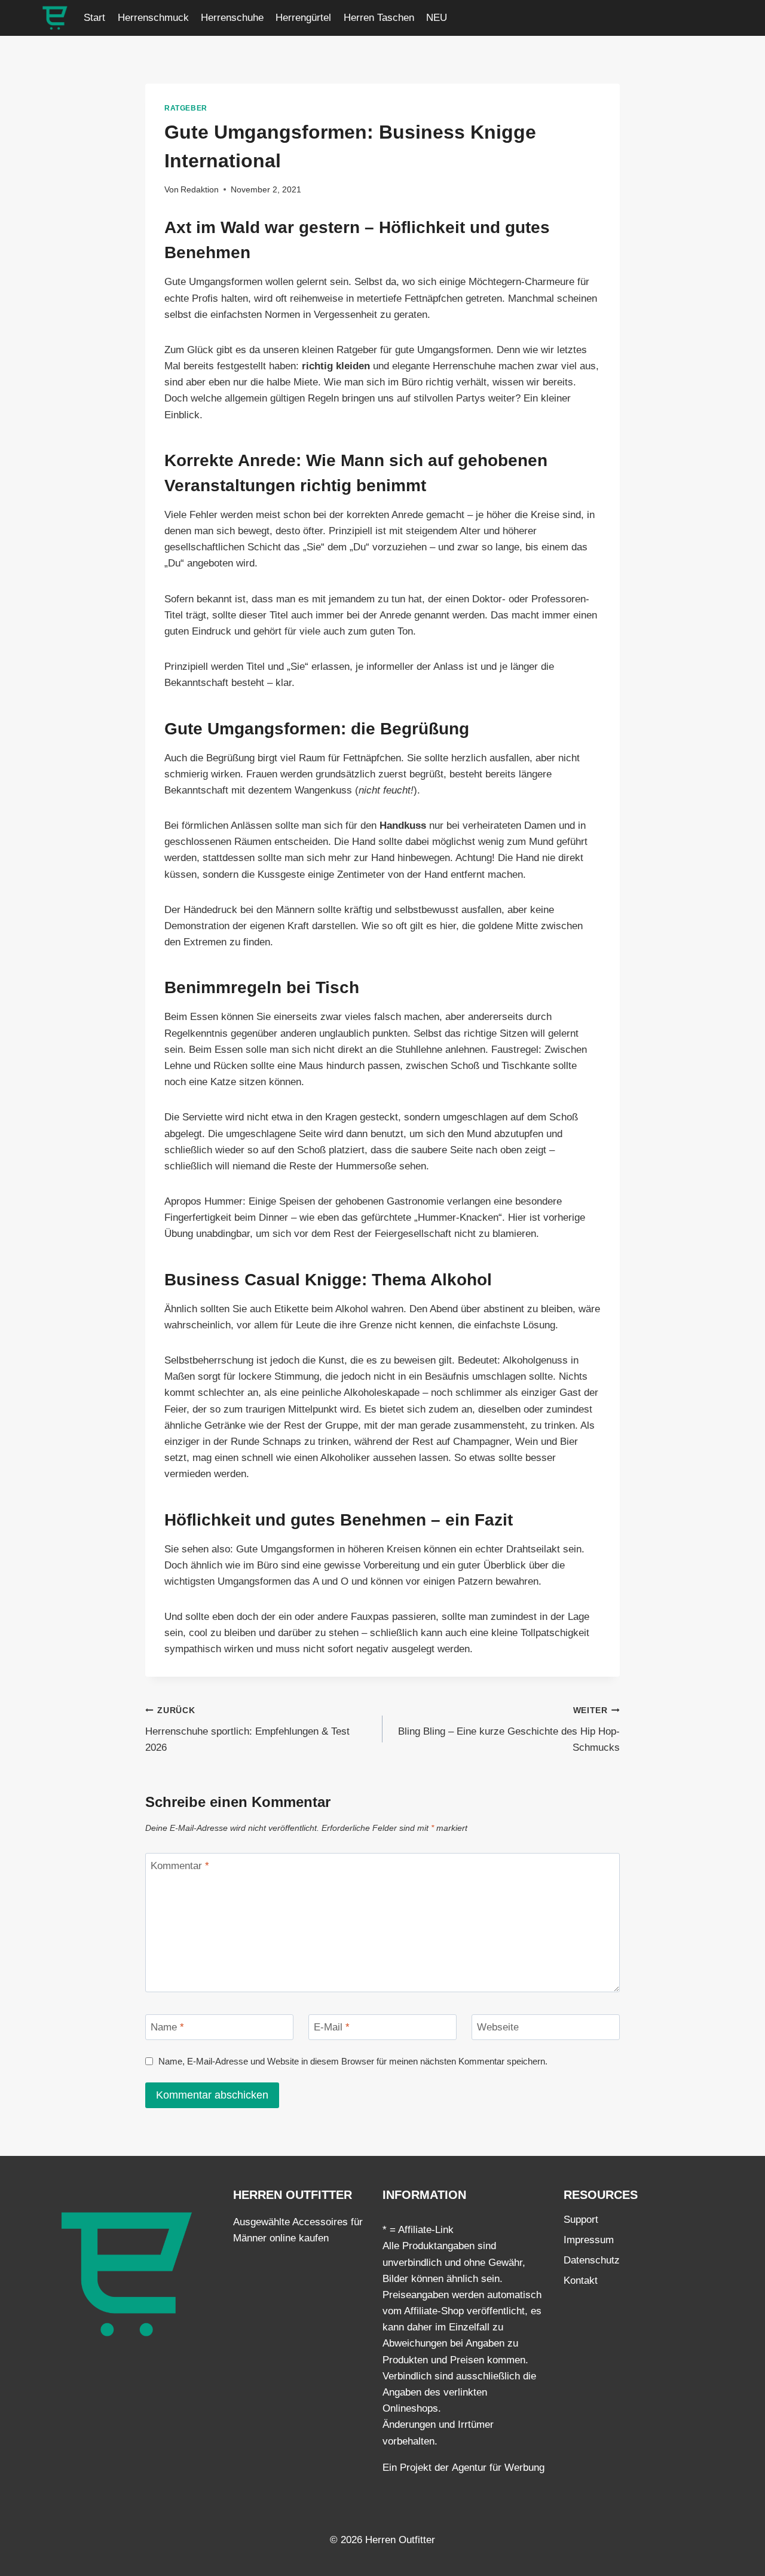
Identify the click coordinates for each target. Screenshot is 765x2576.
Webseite (498, 2027)
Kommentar (180, 1866)
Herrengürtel (303, 18)
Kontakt (581, 2281)
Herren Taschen (379, 18)
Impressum (589, 2240)
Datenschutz (592, 2260)
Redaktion (200, 190)
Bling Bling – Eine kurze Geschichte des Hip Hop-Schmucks (509, 1730)
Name (167, 2027)
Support (581, 2220)
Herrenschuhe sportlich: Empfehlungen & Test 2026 (247, 1730)
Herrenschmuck (153, 18)
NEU (437, 18)
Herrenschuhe (232, 18)
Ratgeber (186, 108)
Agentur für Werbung (498, 2468)
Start (94, 18)
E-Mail (332, 2027)
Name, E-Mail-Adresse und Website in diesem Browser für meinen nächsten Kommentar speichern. (353, 2061)
